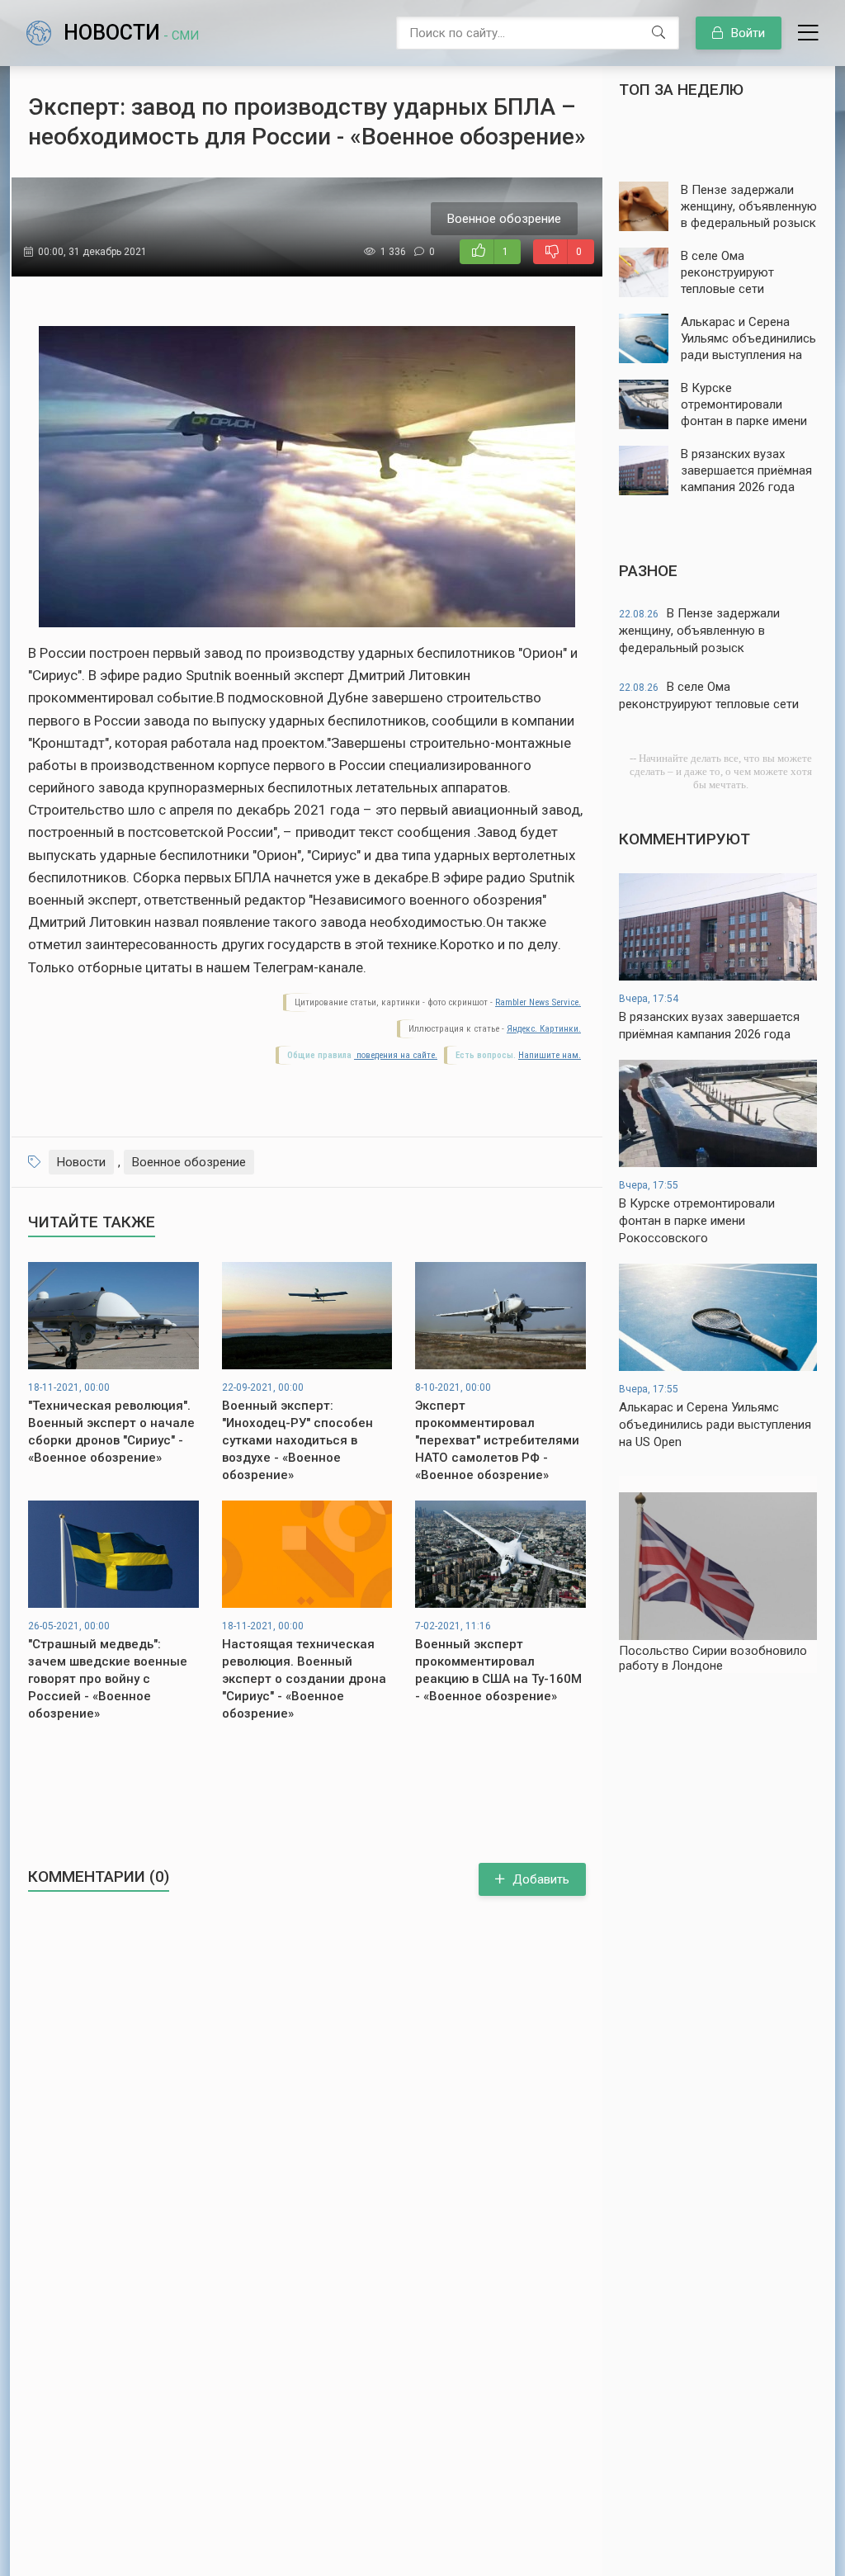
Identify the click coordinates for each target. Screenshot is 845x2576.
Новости (131, 33)
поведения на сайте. (396, 1055)
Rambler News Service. (538, 1002)
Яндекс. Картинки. (544, 1029)
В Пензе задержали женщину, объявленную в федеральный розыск (699, 631)
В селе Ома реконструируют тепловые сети (709, 695)
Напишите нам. (550, 1055)
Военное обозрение (189, 1162)
